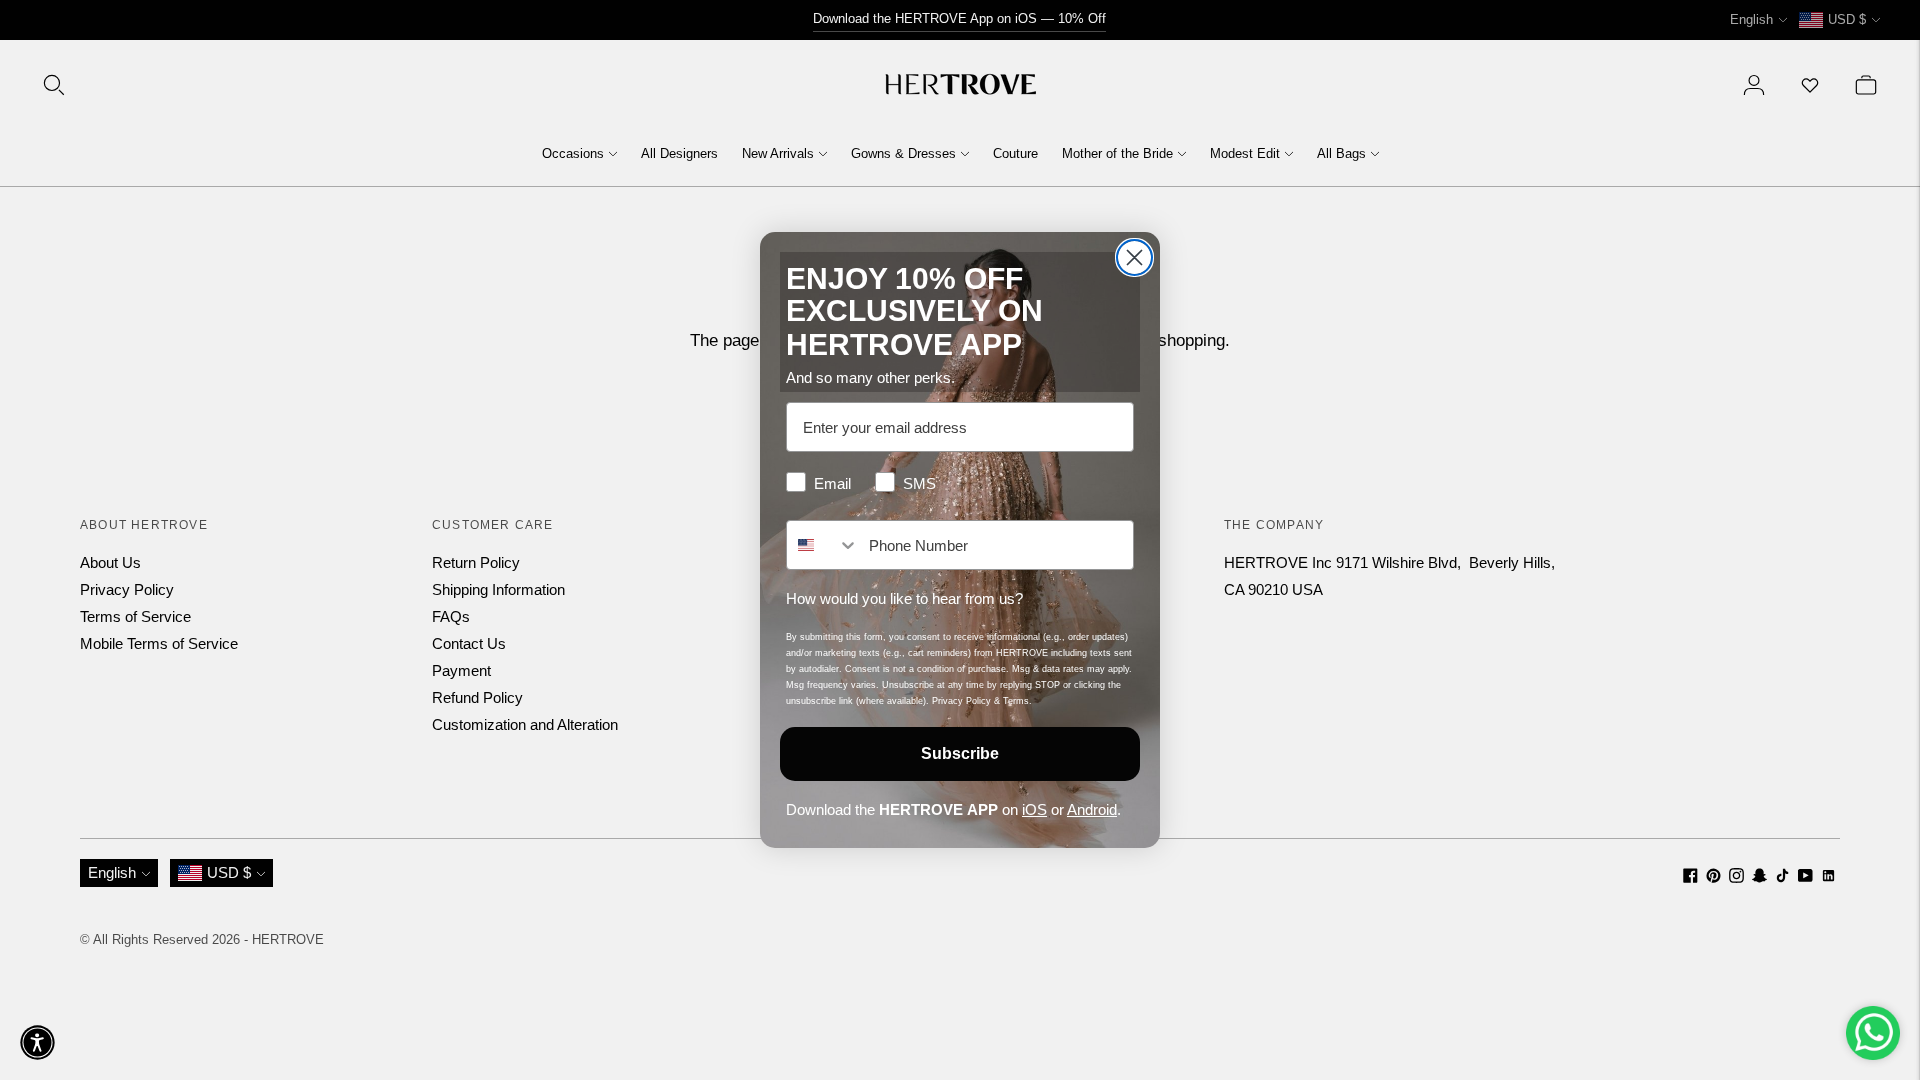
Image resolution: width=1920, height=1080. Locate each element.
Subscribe (960, 753)
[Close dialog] (1134, 257)
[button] (37, 1042)
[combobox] (823, 545)
